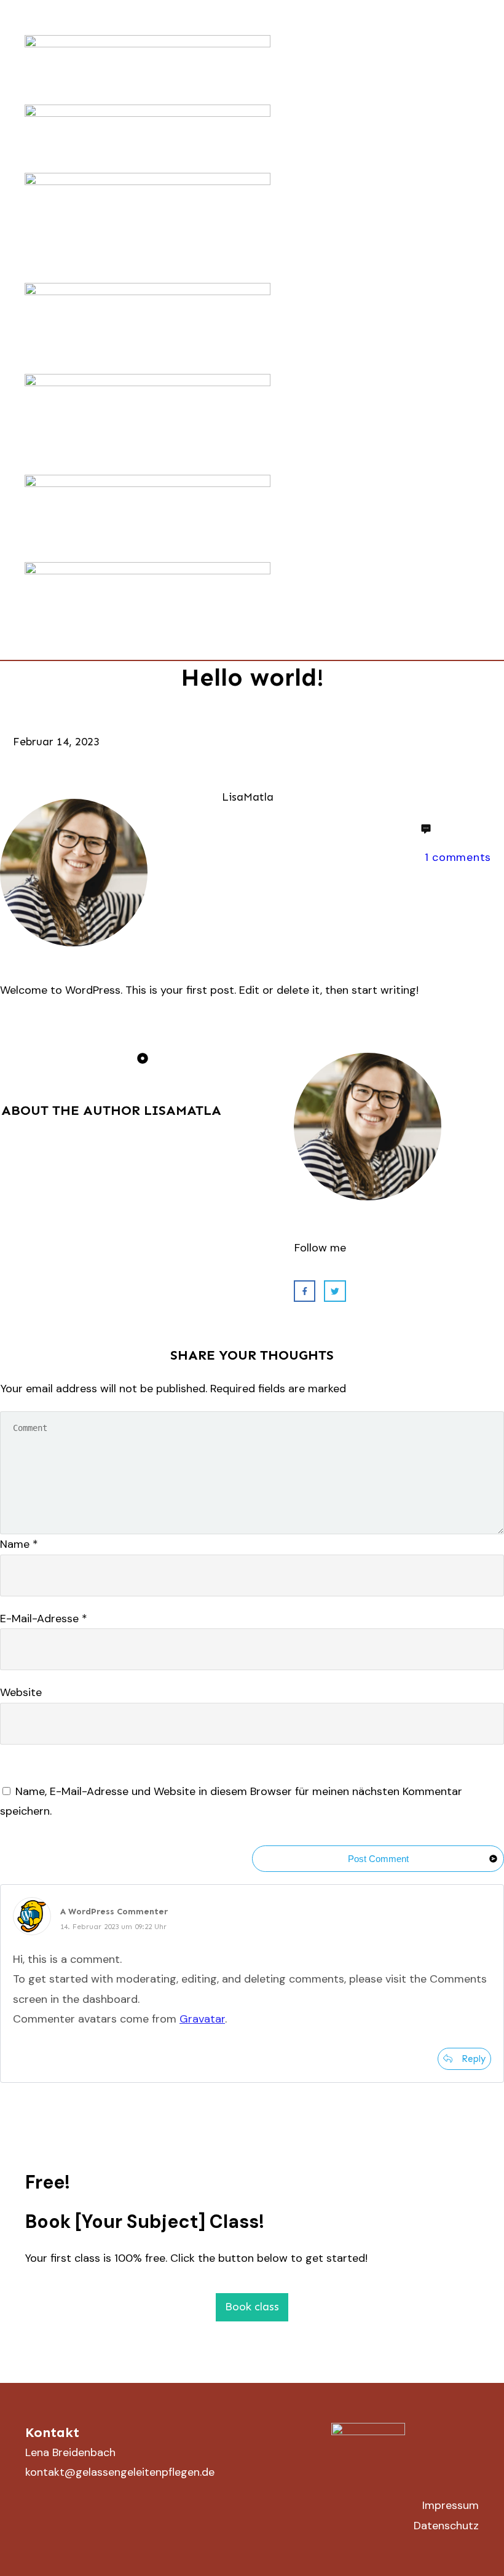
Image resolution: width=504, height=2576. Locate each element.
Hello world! (252, 677)
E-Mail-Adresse (44, 1619)
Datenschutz (446, 2526)
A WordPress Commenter (114, 1912)
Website (21, 1692)
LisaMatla (183, 1110)
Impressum (451, 2505)
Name (19, 1544)
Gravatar (202, 2019)
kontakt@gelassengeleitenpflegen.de (120, 2472)
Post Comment (378, 1859)
